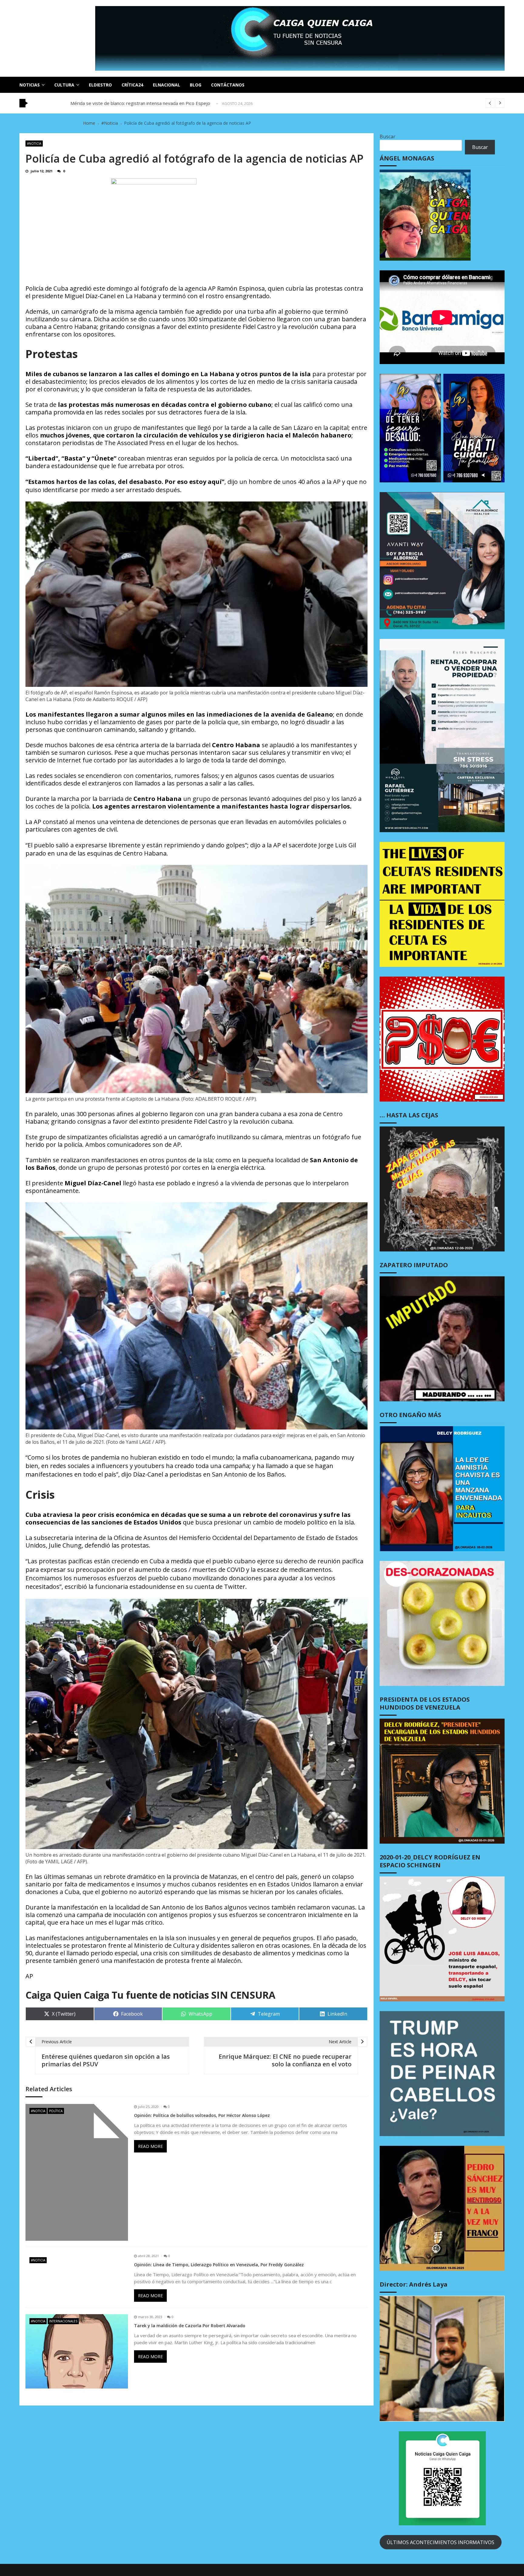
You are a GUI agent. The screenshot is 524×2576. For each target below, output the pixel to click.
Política (56, 2111)
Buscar (388, 137)
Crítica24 (132, 85)
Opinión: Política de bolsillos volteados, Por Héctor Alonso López (202, 2115)
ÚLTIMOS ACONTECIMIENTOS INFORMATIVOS (440, 2542)
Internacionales (63, 2321)
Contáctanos (228, 85)
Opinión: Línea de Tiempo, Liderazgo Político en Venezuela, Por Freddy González (219, 2265)
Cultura (64, 85)
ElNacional (166, 85)
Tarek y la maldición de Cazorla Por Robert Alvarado (190, 2326)
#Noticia (34, 143)
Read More (150, 2146)
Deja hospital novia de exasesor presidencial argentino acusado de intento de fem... (158, 103)
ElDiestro (100, 85)
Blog (196, 85)
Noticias (30, 85)
